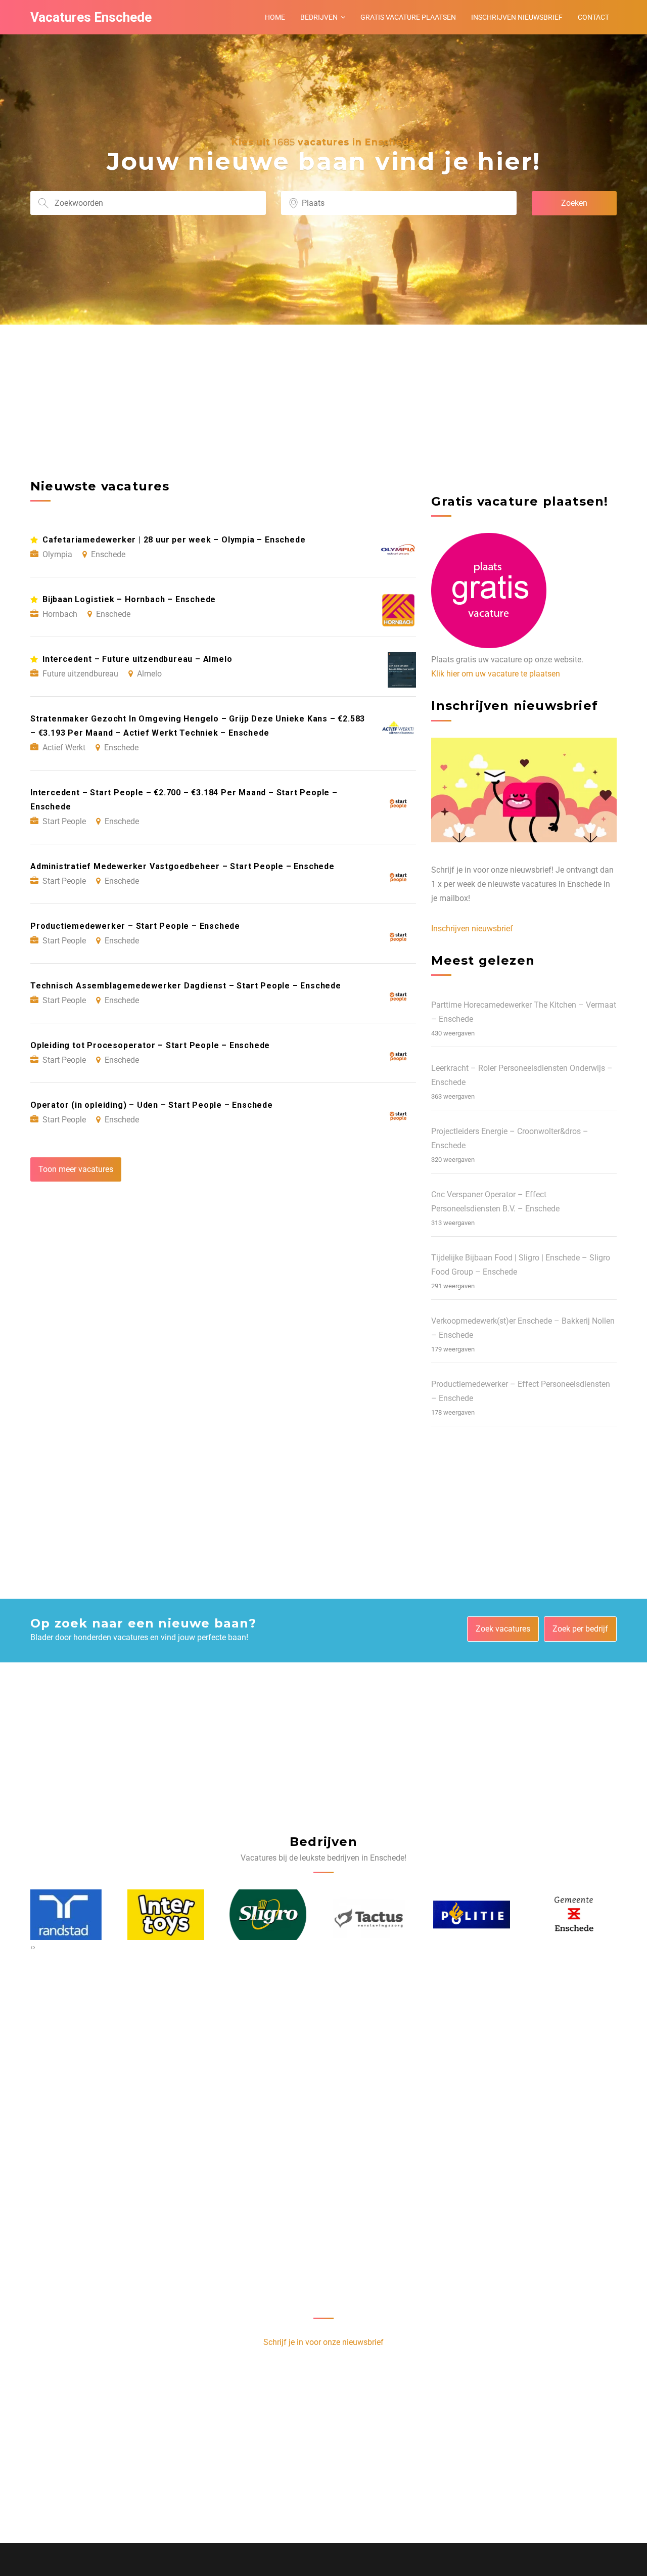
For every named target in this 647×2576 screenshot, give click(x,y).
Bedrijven (319, 17)
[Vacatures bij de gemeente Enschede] (477, 1915)
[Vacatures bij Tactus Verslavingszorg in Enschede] (273, 1915)
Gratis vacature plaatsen (408, 17)
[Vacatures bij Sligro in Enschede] (171, 1915)
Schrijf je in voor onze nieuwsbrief (323, 2342)
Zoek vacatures (503, 1629)
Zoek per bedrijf (580, 1629)
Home (275, 17)
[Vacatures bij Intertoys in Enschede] (69, 1915)
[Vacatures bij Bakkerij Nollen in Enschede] (579, 1915)
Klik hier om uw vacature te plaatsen (496, 674)
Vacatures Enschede (91, 17)
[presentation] (32, 1947)
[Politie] (375, 1914)
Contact (593, 17)
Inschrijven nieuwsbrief (517, 17)
